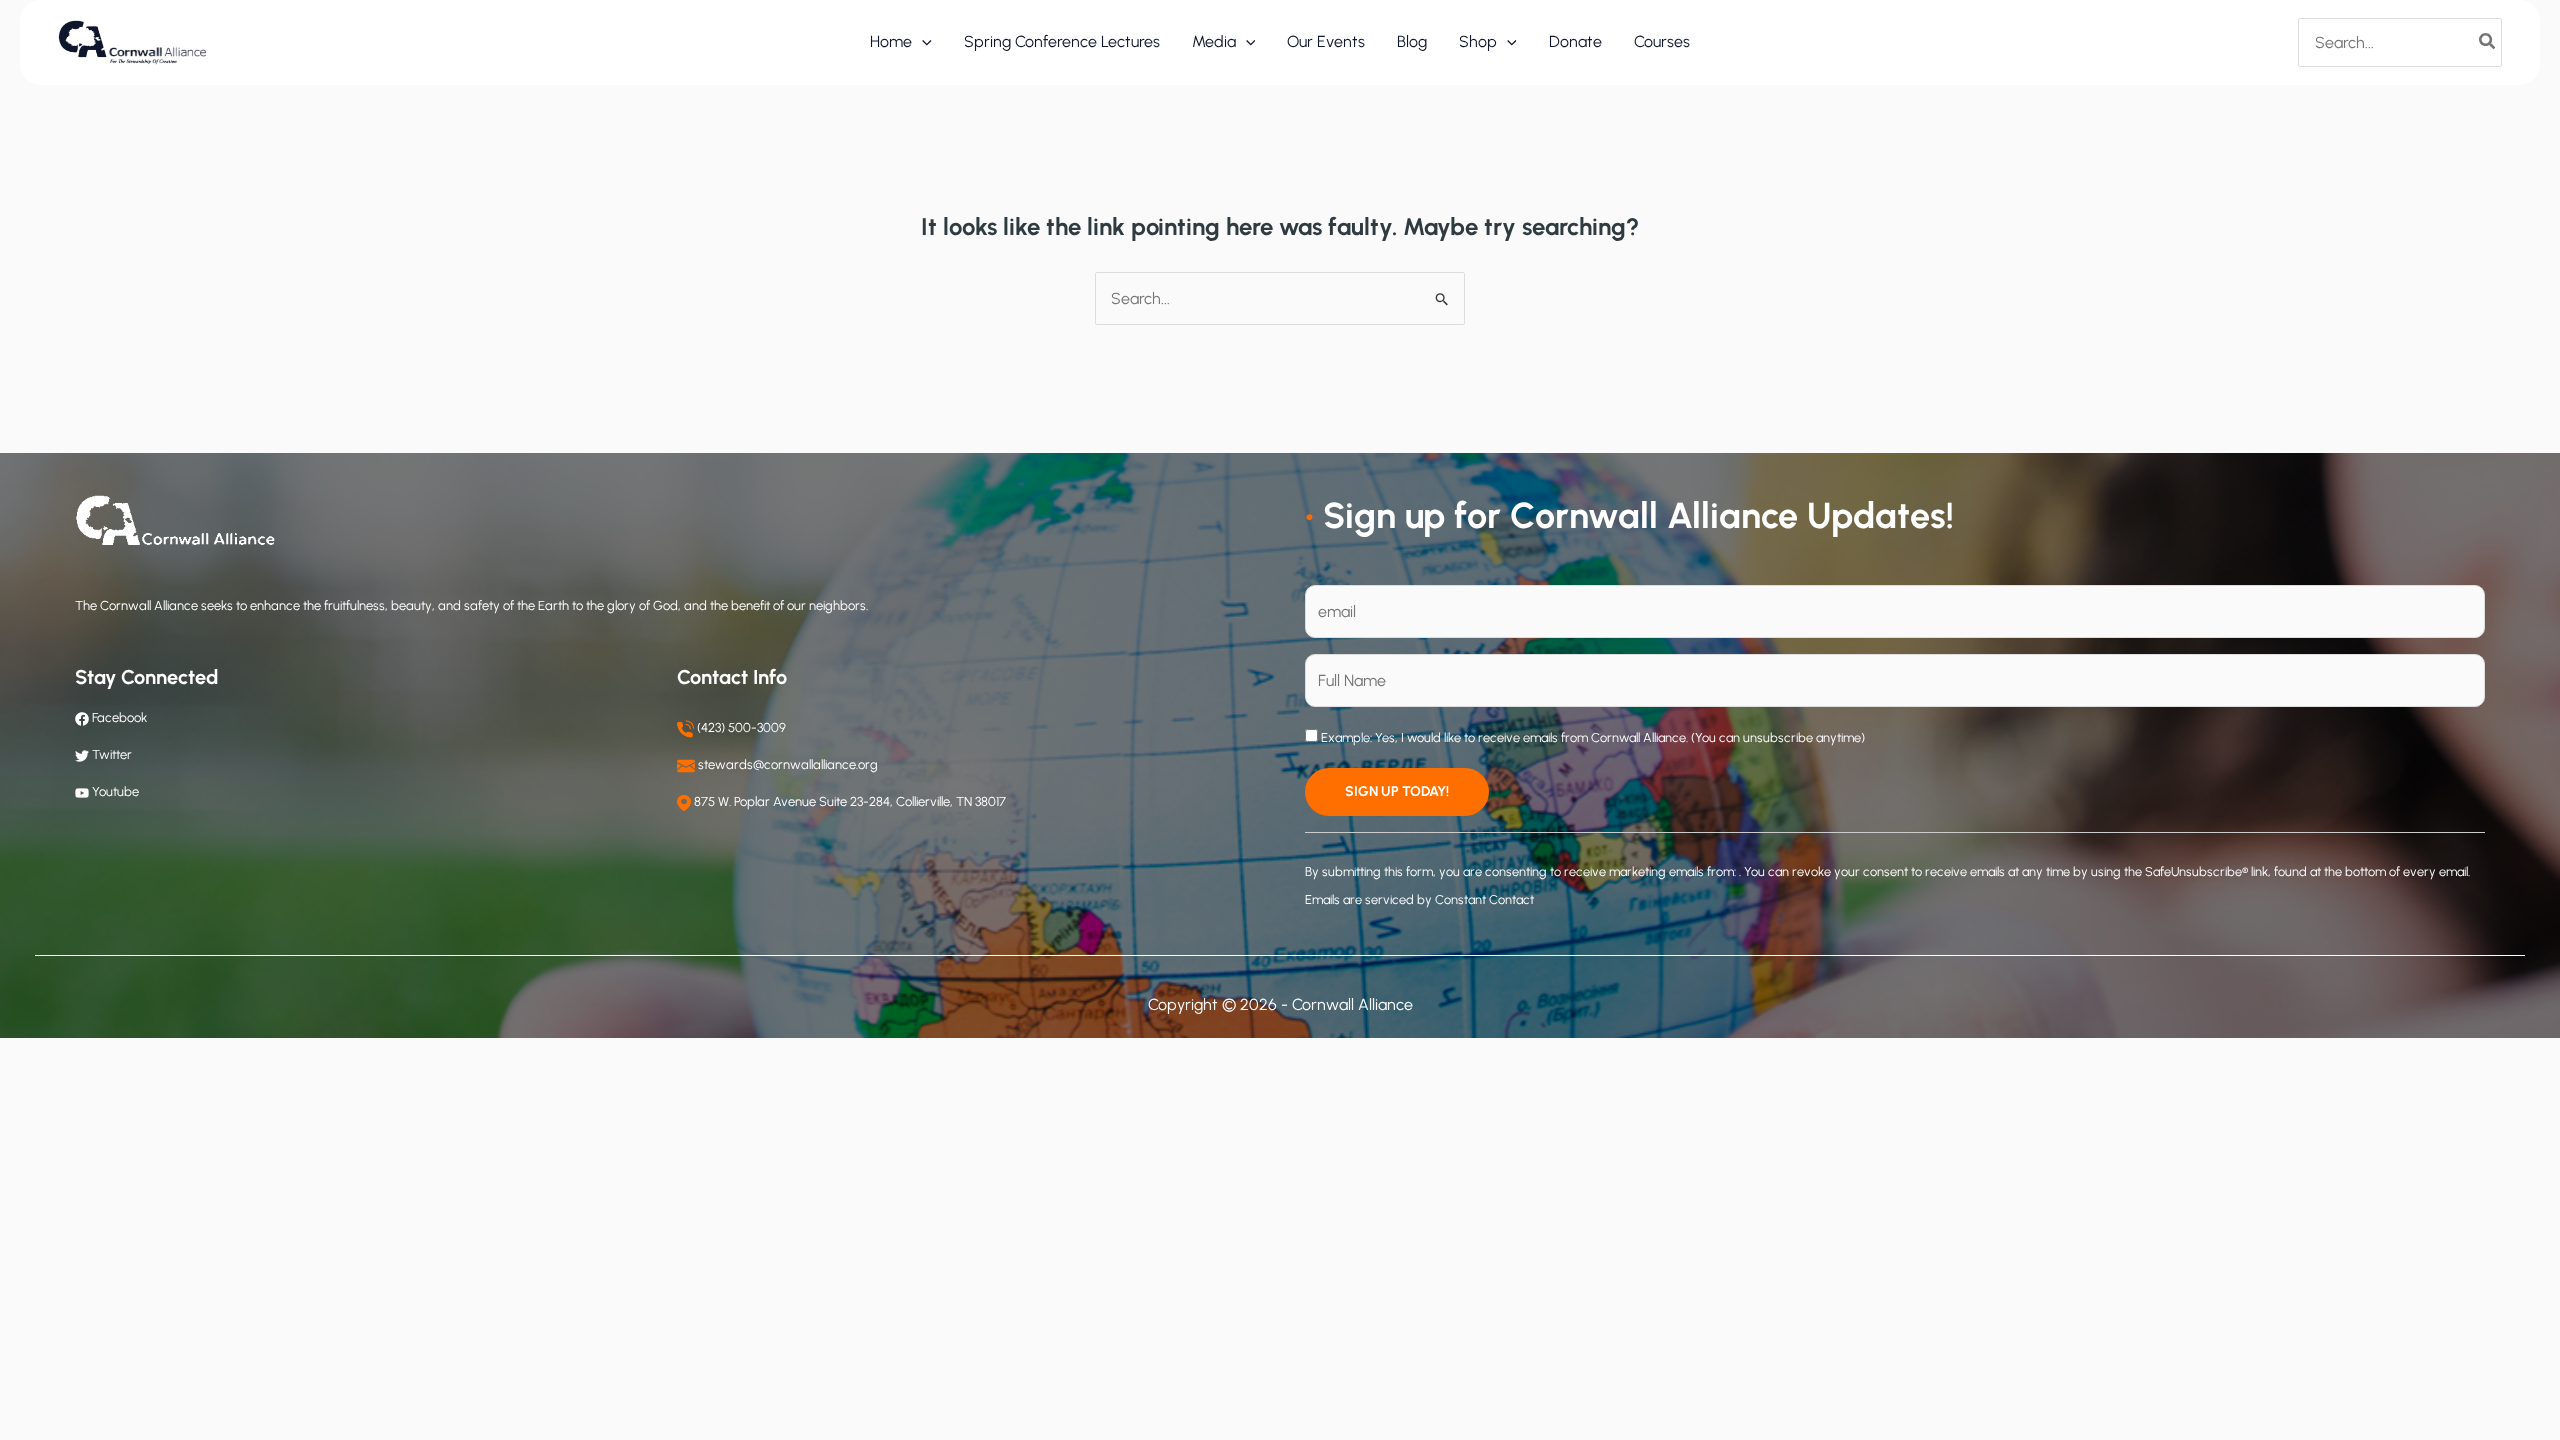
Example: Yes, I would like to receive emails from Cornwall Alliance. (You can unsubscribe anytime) (1591, 737)
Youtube (115, 791)
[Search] (2488, 42)
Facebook (118, 717)
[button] (922, 42)
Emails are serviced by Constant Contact (1419, 899)
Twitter (112, 754)
